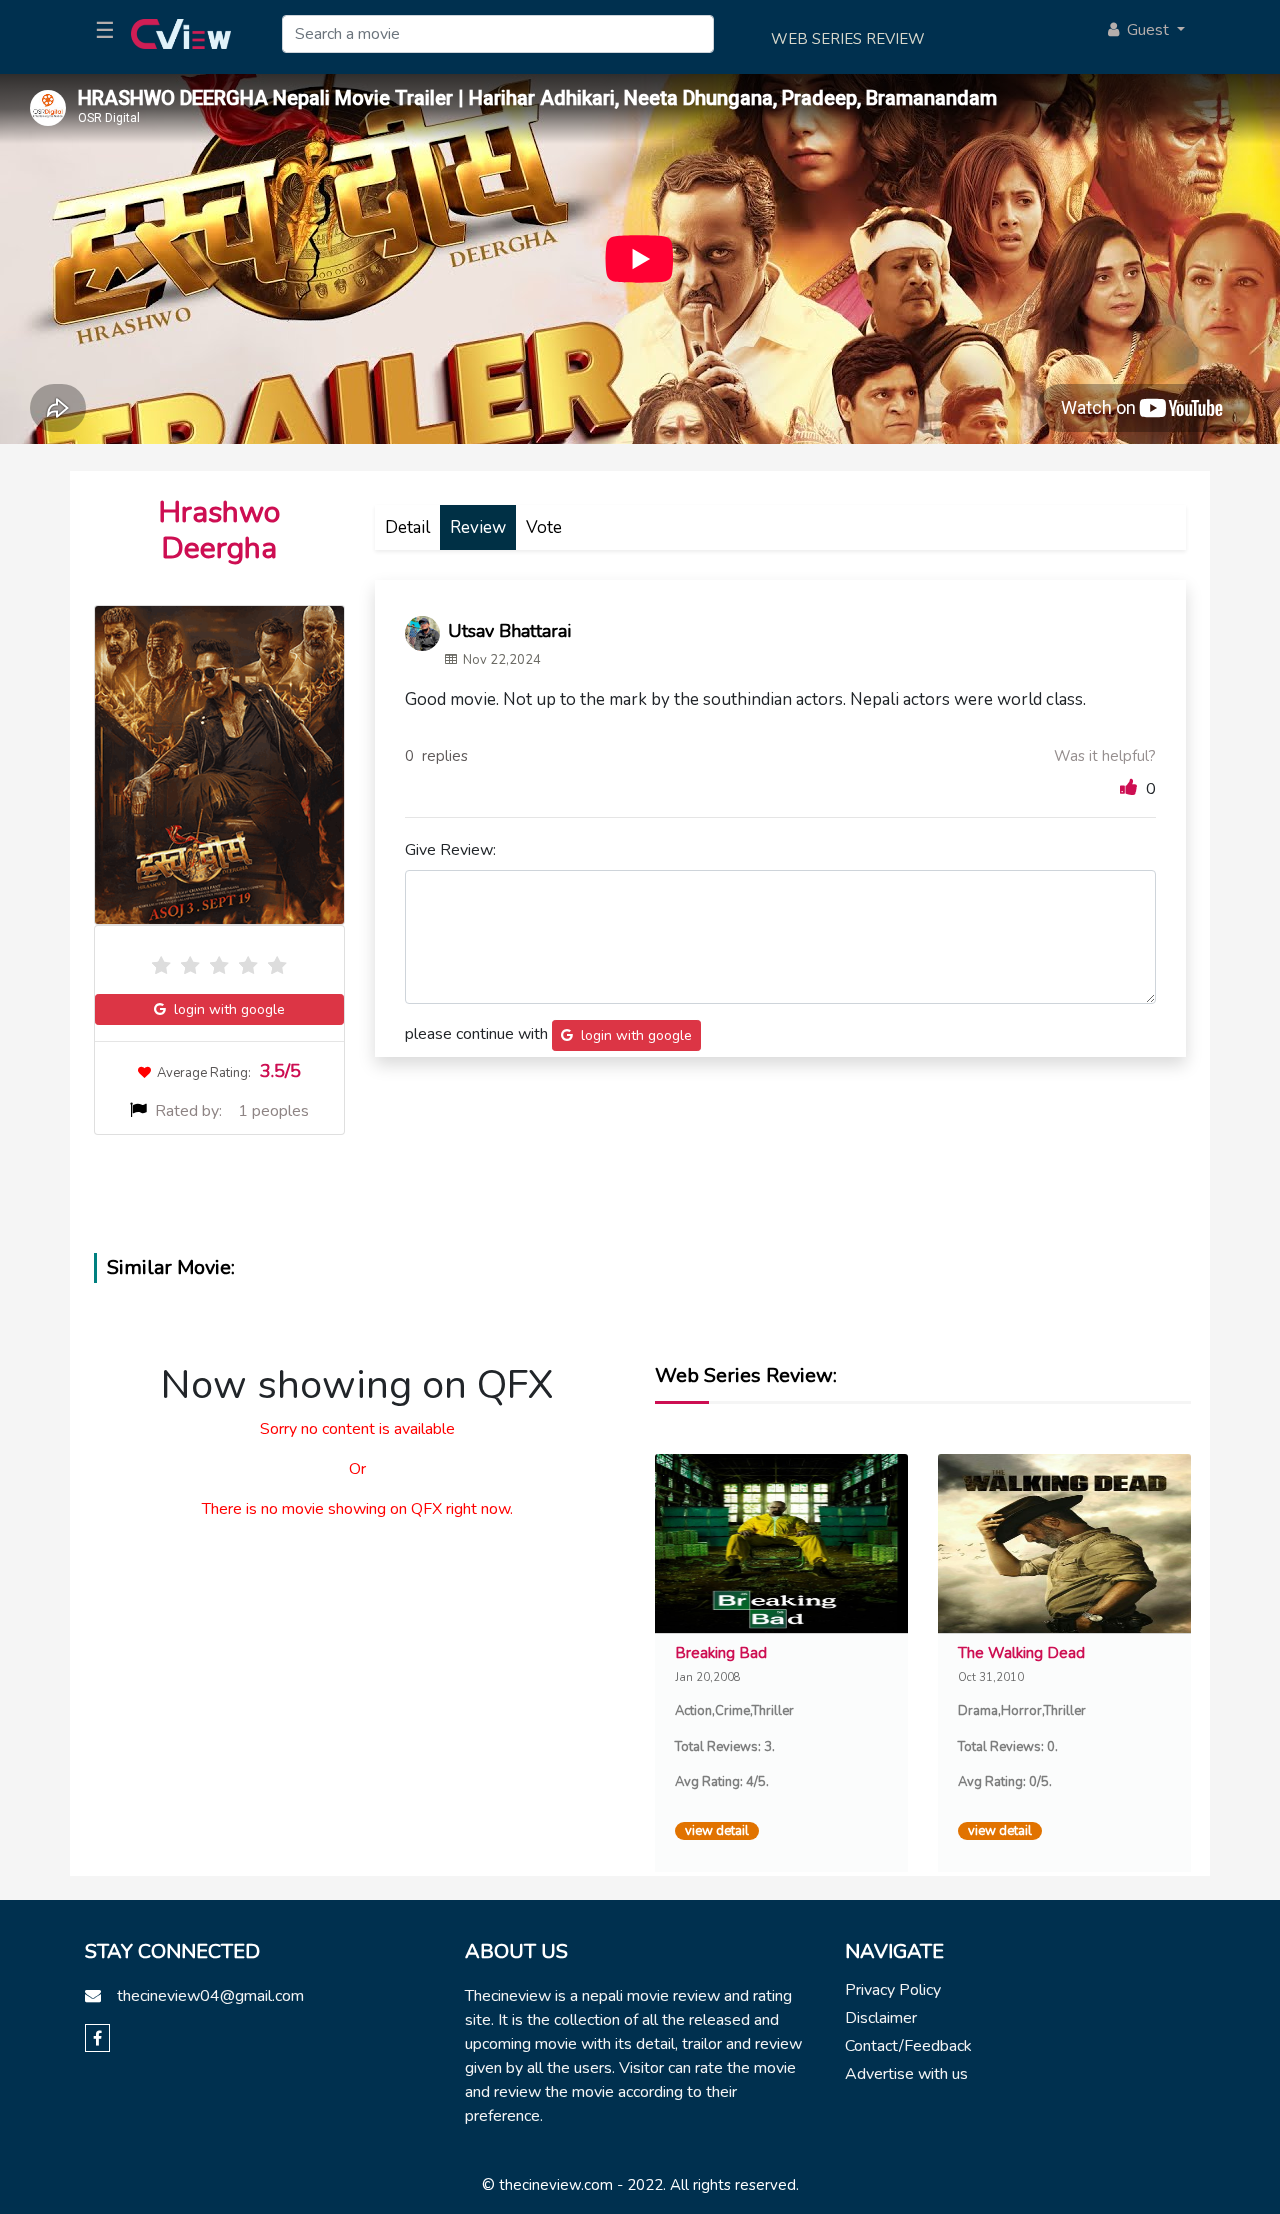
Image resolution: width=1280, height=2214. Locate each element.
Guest (1146, 30)
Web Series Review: (746, 1375)
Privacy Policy (893, 1990)
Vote (544, 527)
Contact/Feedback (908, 2046)
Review (478, 527)
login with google (225, 1009)
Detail (407, 527)
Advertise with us (906, 2074)
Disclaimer (881, 2018)
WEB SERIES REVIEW (848, 39)
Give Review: (450, 850)
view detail (717, 1831)
